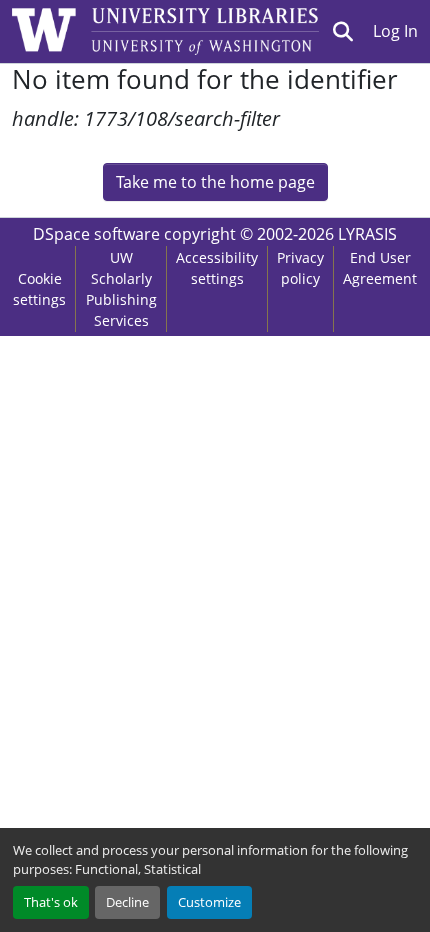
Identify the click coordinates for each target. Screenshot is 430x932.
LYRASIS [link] (367, 234)
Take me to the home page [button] (215, 182)
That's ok (51, 902)
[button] (343, 31)
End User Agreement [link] (380, 268)
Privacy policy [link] (300, 268)
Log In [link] (395, 31)
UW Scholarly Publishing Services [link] (121, 289)
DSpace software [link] (96, 234)
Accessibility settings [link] (217, 268)
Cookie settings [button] (39, 289)
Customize (209, 902)
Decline (127, 902)
